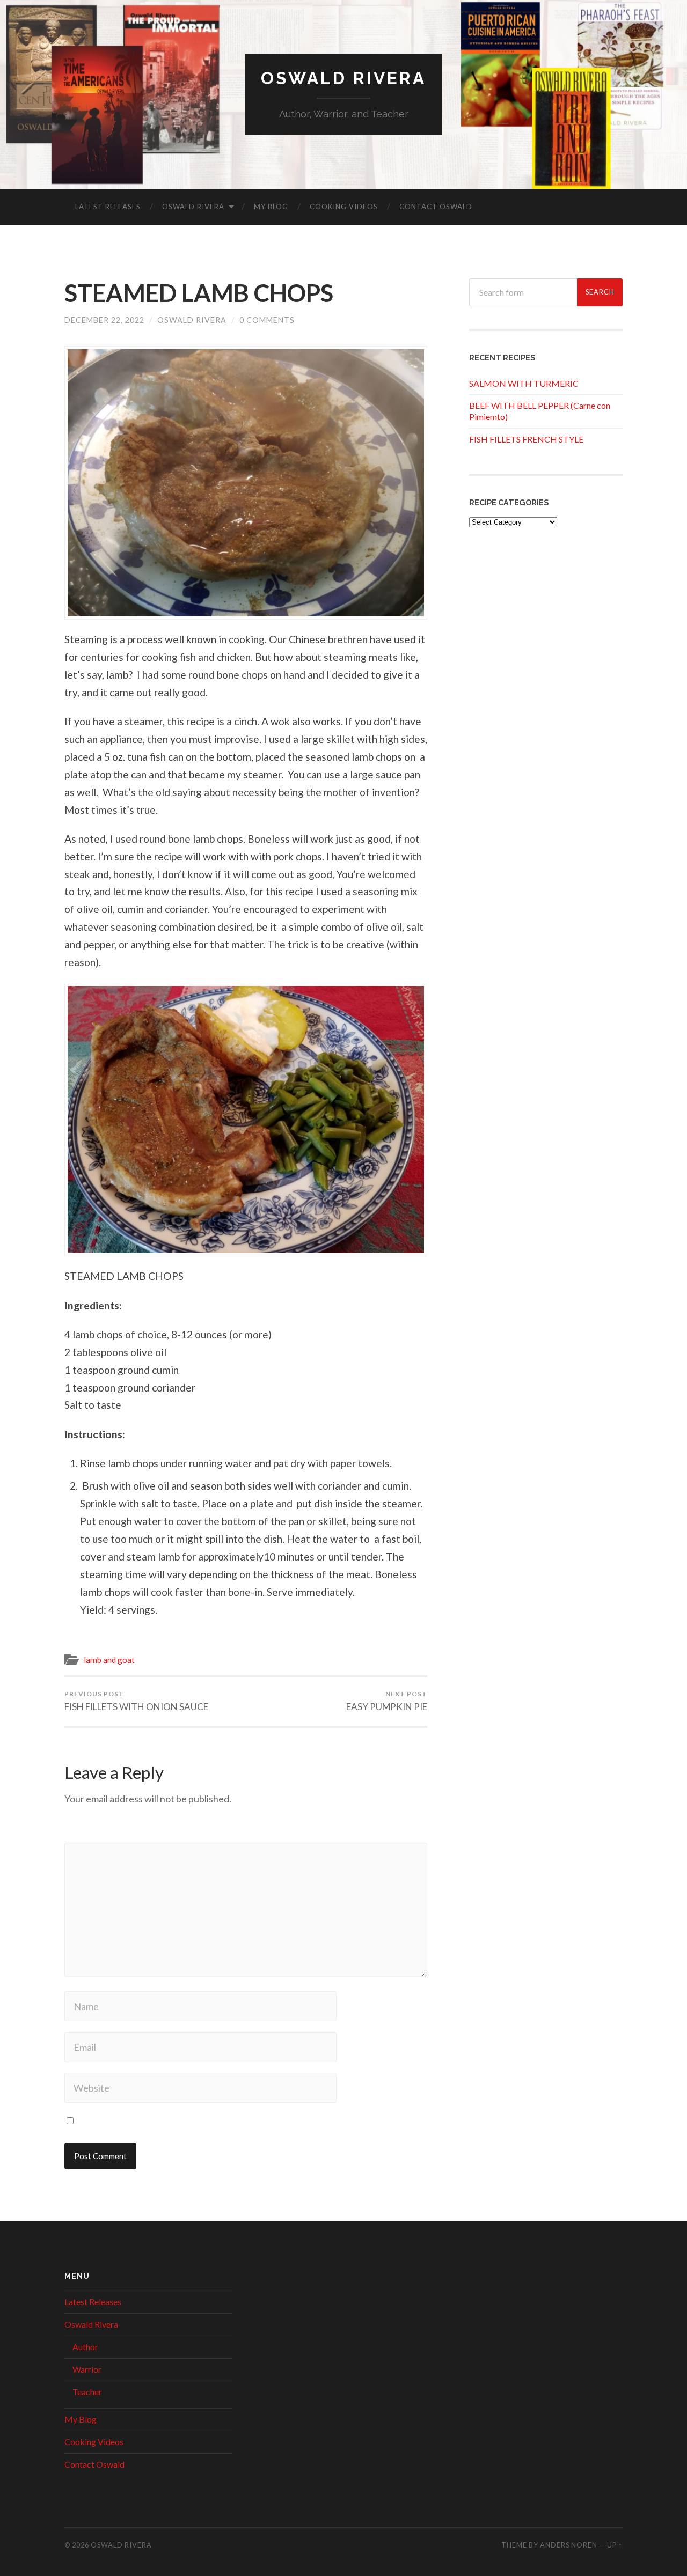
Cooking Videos (344, 207)
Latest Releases (108, 207)
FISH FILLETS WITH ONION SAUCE (136, 1701)
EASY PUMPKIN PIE (387, 1701)
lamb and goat (109, 1660)
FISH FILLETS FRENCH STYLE (526, 439)
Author (85, 2347)
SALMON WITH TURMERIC (524, 383)
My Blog (271, 207)
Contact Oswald (436, 207)
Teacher (87, 2392)
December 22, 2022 (104, 320)
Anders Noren (569, 2545)
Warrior (87, 2369)
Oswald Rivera (343, 78)
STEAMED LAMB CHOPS (199, 293)
